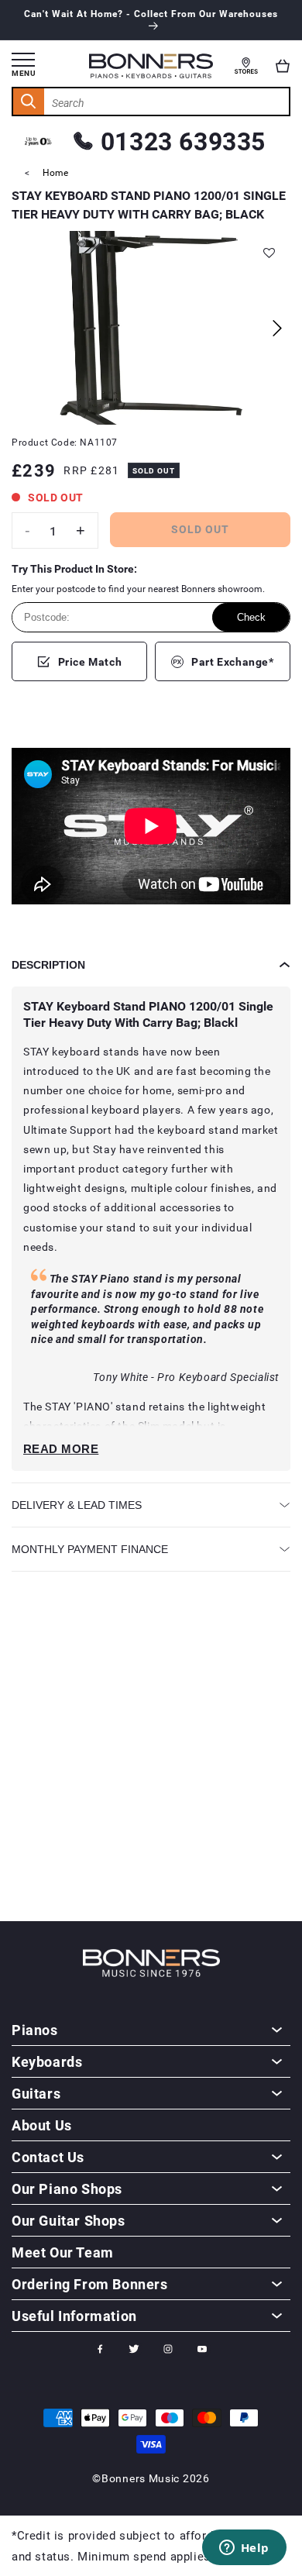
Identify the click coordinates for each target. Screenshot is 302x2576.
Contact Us (48, 2157)
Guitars (36, 2093)
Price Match (90, 661)
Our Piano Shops (67, 2189)
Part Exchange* (232, 661)
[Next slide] (277, 328)
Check (251, 617)
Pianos (35, 2030)
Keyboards (47, 2061)
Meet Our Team (63, 2252)
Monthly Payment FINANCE (90, 1549)
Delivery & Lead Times (77, 1505)
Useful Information (74, 2316)
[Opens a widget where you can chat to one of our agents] (244, 2549)
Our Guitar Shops (69, 2220)
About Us (42, 2125)
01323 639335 (183, 141)
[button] (283, 66)
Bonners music (141, 2478)
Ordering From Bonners (90, 2284)
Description (48, 965)
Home (55, 172)
